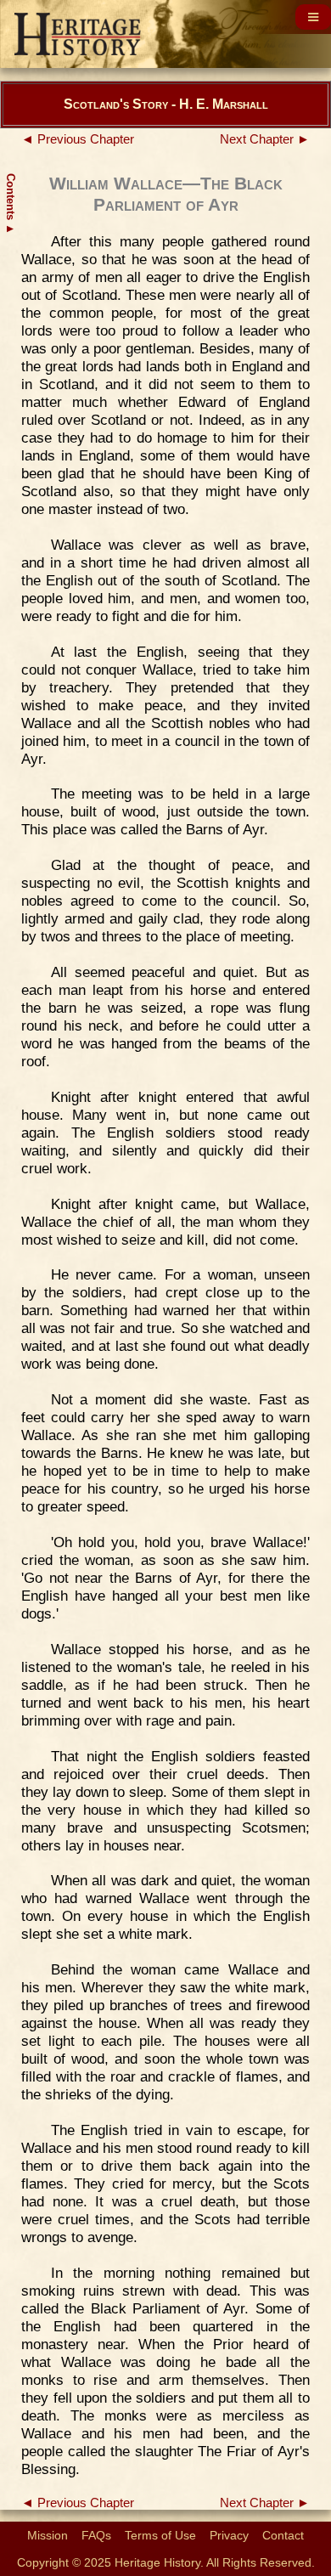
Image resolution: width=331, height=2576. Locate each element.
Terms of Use (160, 2535)
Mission (48, 2535)
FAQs (96, 2535)
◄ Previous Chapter (78, 139)
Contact (283, 2535)
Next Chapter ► (265, 139)
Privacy (229, 2535)
